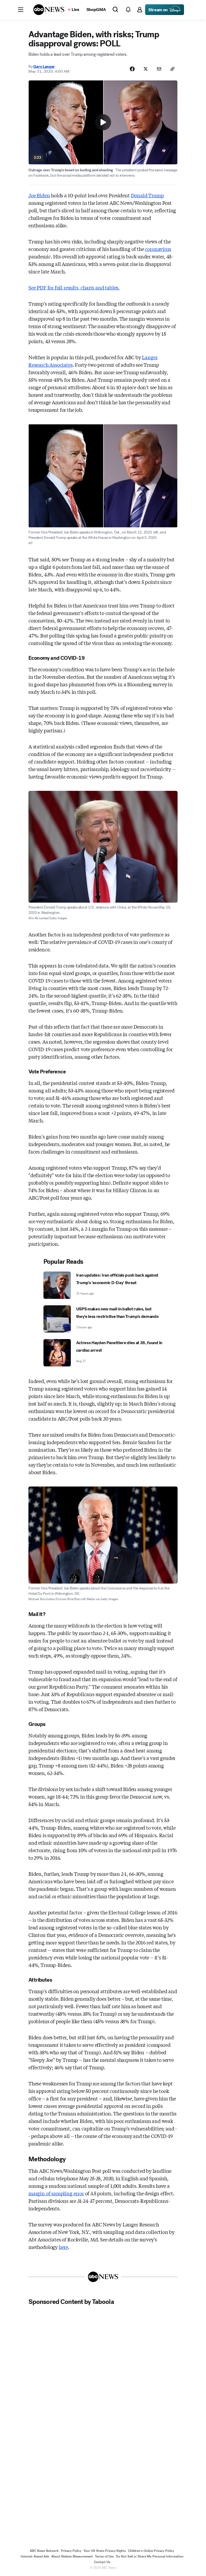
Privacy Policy (71, 2551)
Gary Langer (44, 66)
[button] (21, 10)
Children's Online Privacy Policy (151, 2551)
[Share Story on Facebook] (132, 69)
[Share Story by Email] (159, 69)
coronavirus (158, 249)
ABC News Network (44, 2551)
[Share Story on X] (146, 69)
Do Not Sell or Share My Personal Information (150, 2556)
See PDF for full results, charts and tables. (74, 287)
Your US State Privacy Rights (105, 2551)
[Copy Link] (172, 69)
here (63, 2247)
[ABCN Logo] (49, 10)
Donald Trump (147, 195)
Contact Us (102, 2562)
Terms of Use (104, 2556)
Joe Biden (39, 195)
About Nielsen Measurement (72, 2556)
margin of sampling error (56, 2193)
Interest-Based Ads (35, 2556)
